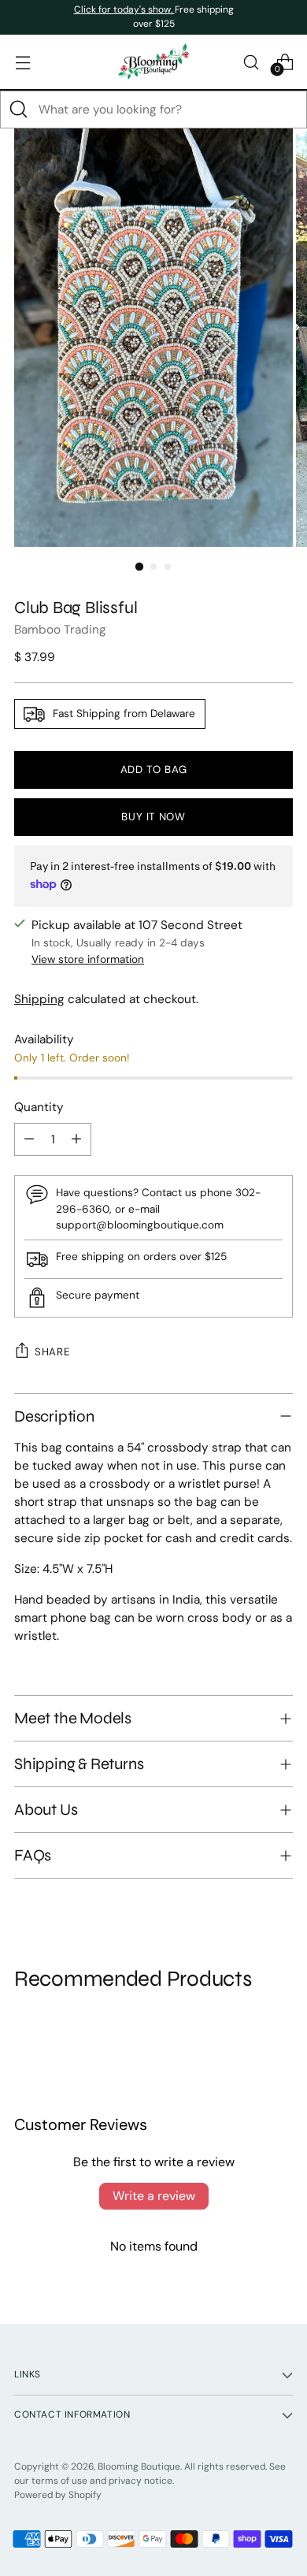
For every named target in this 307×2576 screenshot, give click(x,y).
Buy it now (153, 817)
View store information (88, 959)
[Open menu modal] (22, 62)
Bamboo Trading (60, 630)
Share (52, 1352)
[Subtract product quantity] (29, 1139)
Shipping (39, 999)
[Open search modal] (251, 62)
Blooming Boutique (139, 2466)
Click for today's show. (124, 9)
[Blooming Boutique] (153, 62)
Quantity (39, 1107)
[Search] (19, 110)
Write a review (154, 2196)
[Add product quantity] (76, 1139)
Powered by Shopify (58, 2495)
